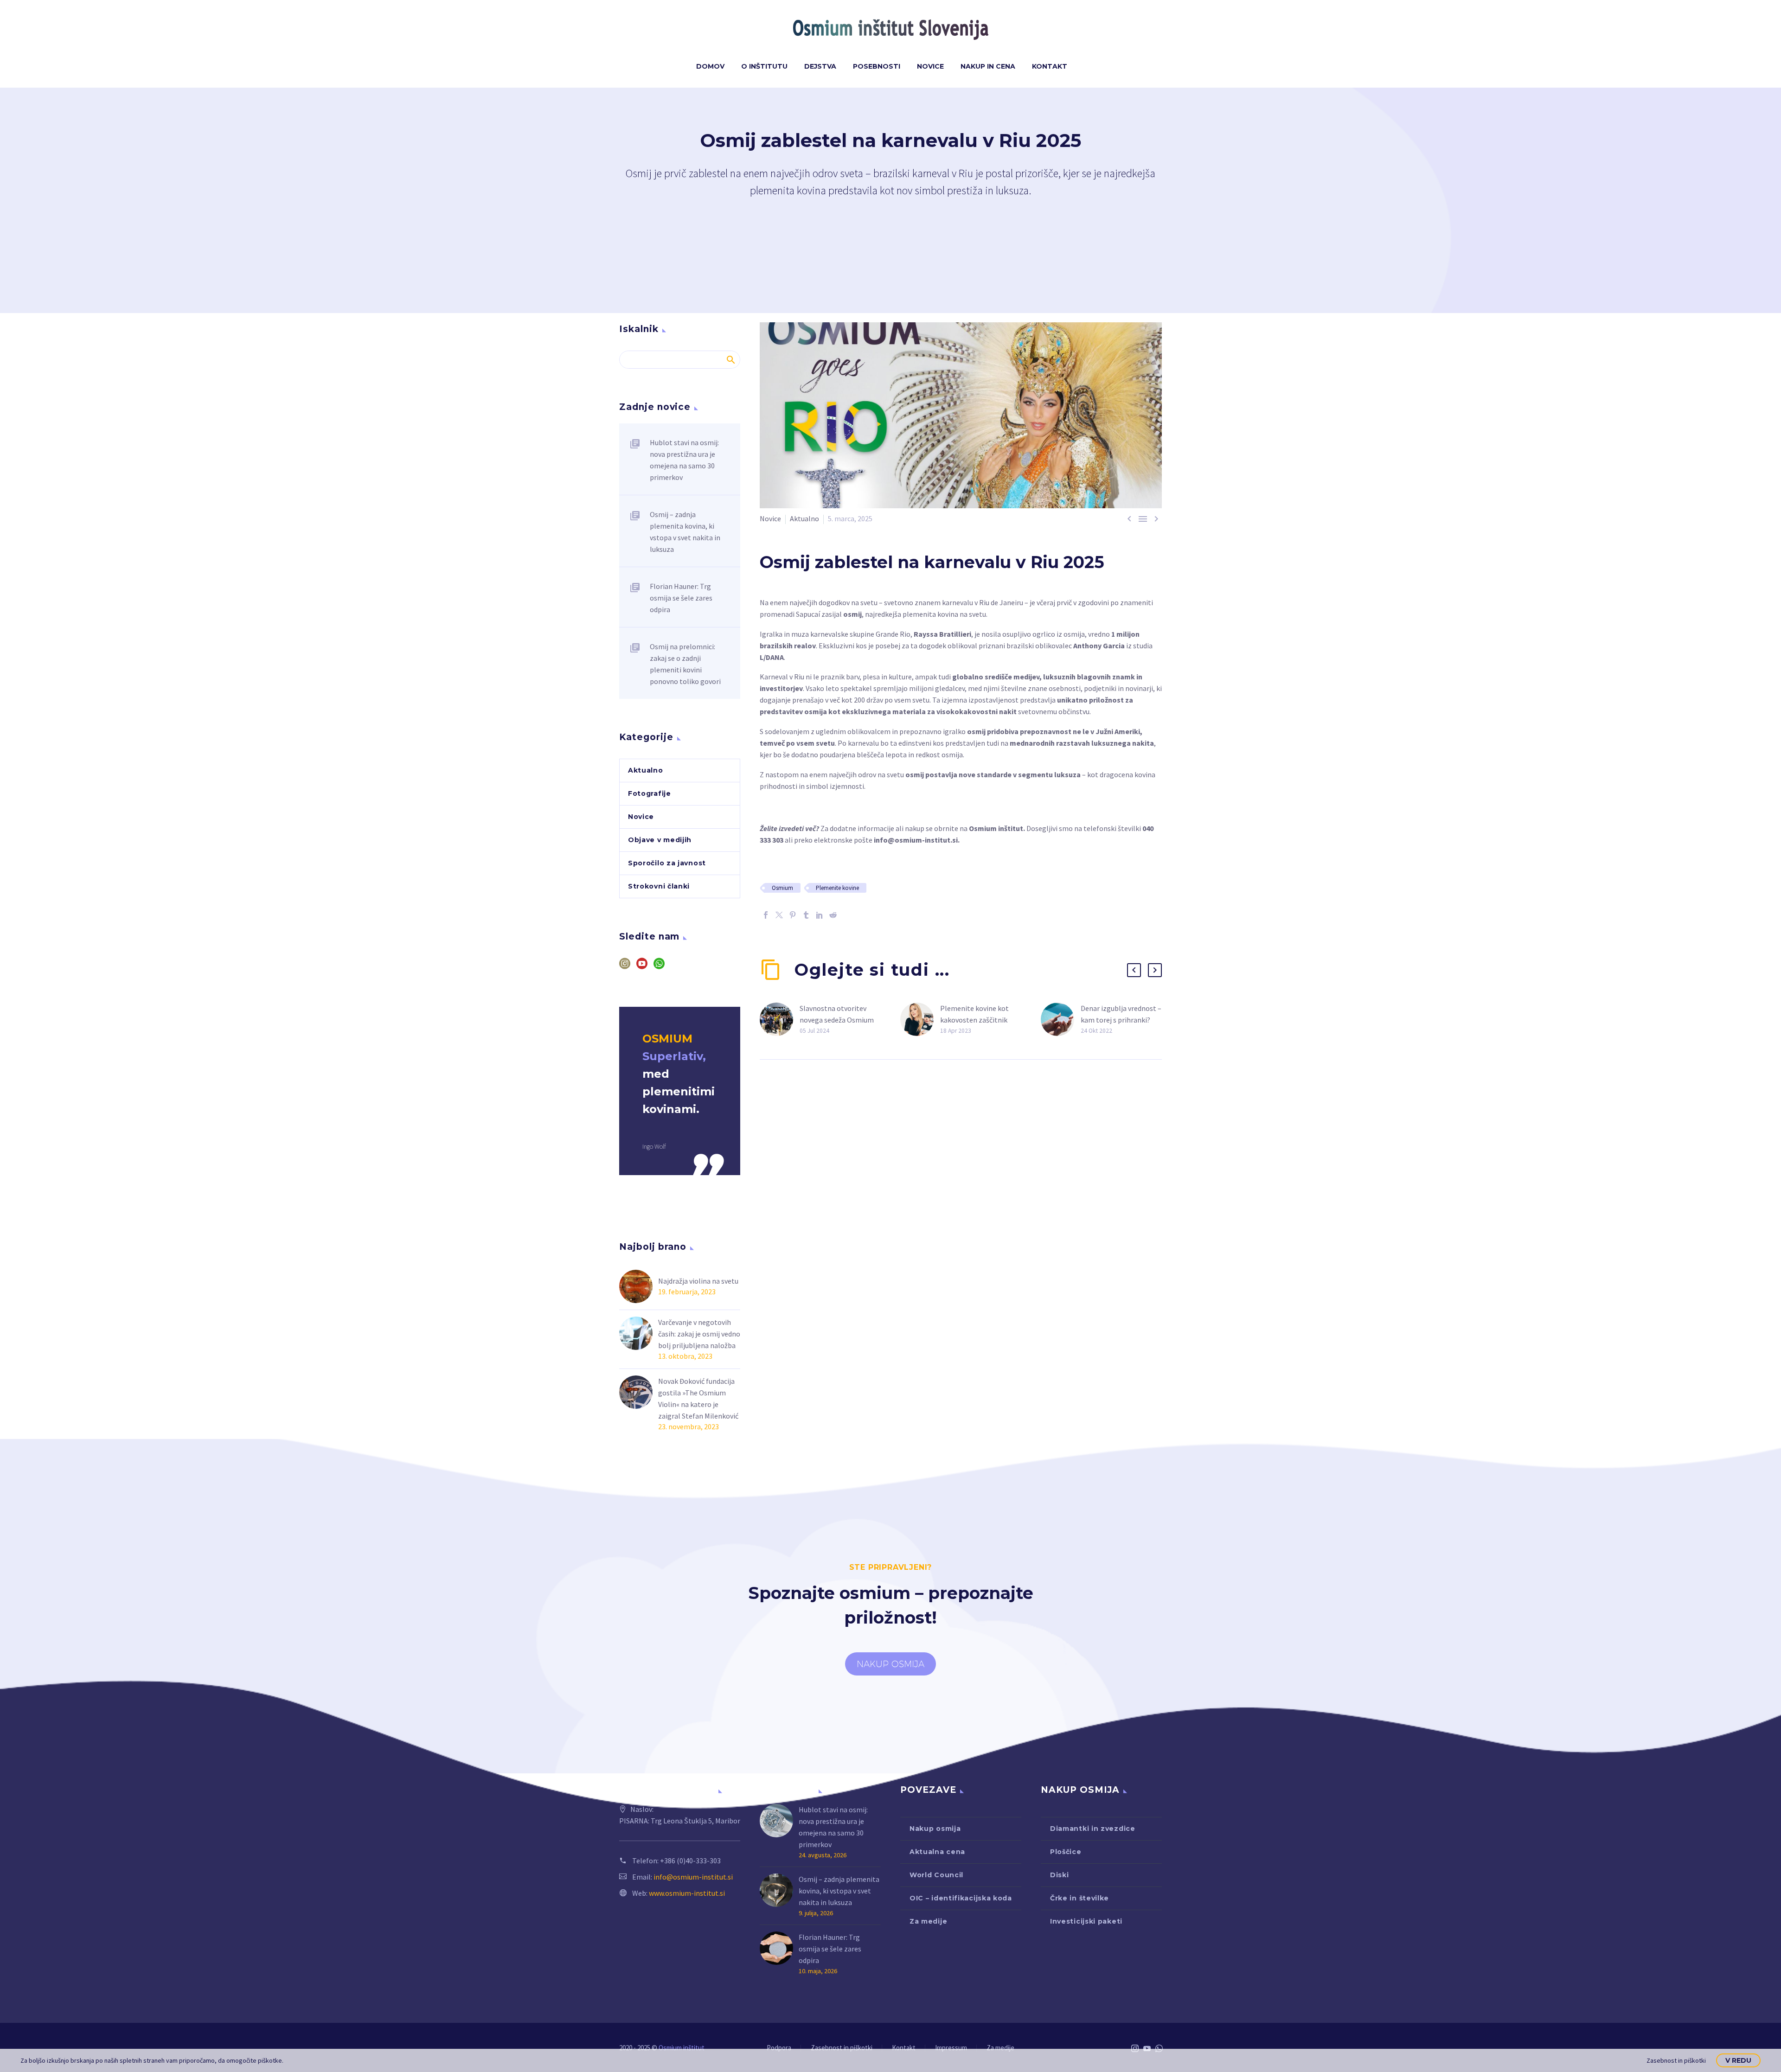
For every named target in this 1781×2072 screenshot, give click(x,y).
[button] (1134, 970)
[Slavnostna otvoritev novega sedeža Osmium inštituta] (780, 1020)
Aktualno (804, 518)
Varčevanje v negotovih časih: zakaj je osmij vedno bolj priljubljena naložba (699, 1334)
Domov (710, 66)
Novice (930, 66)
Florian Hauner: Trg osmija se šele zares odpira (681, 598)
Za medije (928, 1921)
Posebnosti (877, 66)
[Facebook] (766, 915)
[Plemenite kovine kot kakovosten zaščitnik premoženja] (920, 1020)
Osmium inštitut (996, 828)
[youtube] (642, 967)
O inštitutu (764, 66)
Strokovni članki (659, 886)
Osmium (782, 888)
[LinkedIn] (820, 915)
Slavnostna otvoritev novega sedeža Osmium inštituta (837, 1020)
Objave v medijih (660, 840)
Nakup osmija (935, 1829)
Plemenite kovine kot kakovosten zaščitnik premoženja (974, 1020)
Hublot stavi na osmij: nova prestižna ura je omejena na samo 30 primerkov (684, 460)
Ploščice (1066, 1852)
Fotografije (650, 793)
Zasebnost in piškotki (842, 2048)
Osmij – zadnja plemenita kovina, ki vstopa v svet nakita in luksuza (685, 532)
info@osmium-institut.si (916, 840)
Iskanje (730, 359)
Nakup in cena (988, 66)
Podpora (779, 2048)
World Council (936, 1875)
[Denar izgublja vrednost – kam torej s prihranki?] (1061, 1020)
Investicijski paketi (1086, 1921)
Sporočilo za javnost (667, 863)
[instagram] (625, 967)
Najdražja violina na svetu (698, 1281)
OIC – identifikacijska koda (961, 1898)
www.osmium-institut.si (687, 1893)
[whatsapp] (659, 967)
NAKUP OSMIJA (890, 1664)
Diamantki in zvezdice (1093, 1829)
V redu (1738, 2060)
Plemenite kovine (837, 888)
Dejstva (820, 66)
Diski (1060, 1875)
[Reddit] (833, 915)
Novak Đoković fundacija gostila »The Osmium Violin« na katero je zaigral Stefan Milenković (698, 1398)
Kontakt (1050, 66)
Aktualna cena (937, 1852)
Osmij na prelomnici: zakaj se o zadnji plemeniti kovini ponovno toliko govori (685, 664)
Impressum (951, 2048)
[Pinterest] (793, 915)
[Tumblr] (806, 915)
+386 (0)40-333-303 (690, 1861)
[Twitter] (779, 915)
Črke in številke (1079, 1898)
